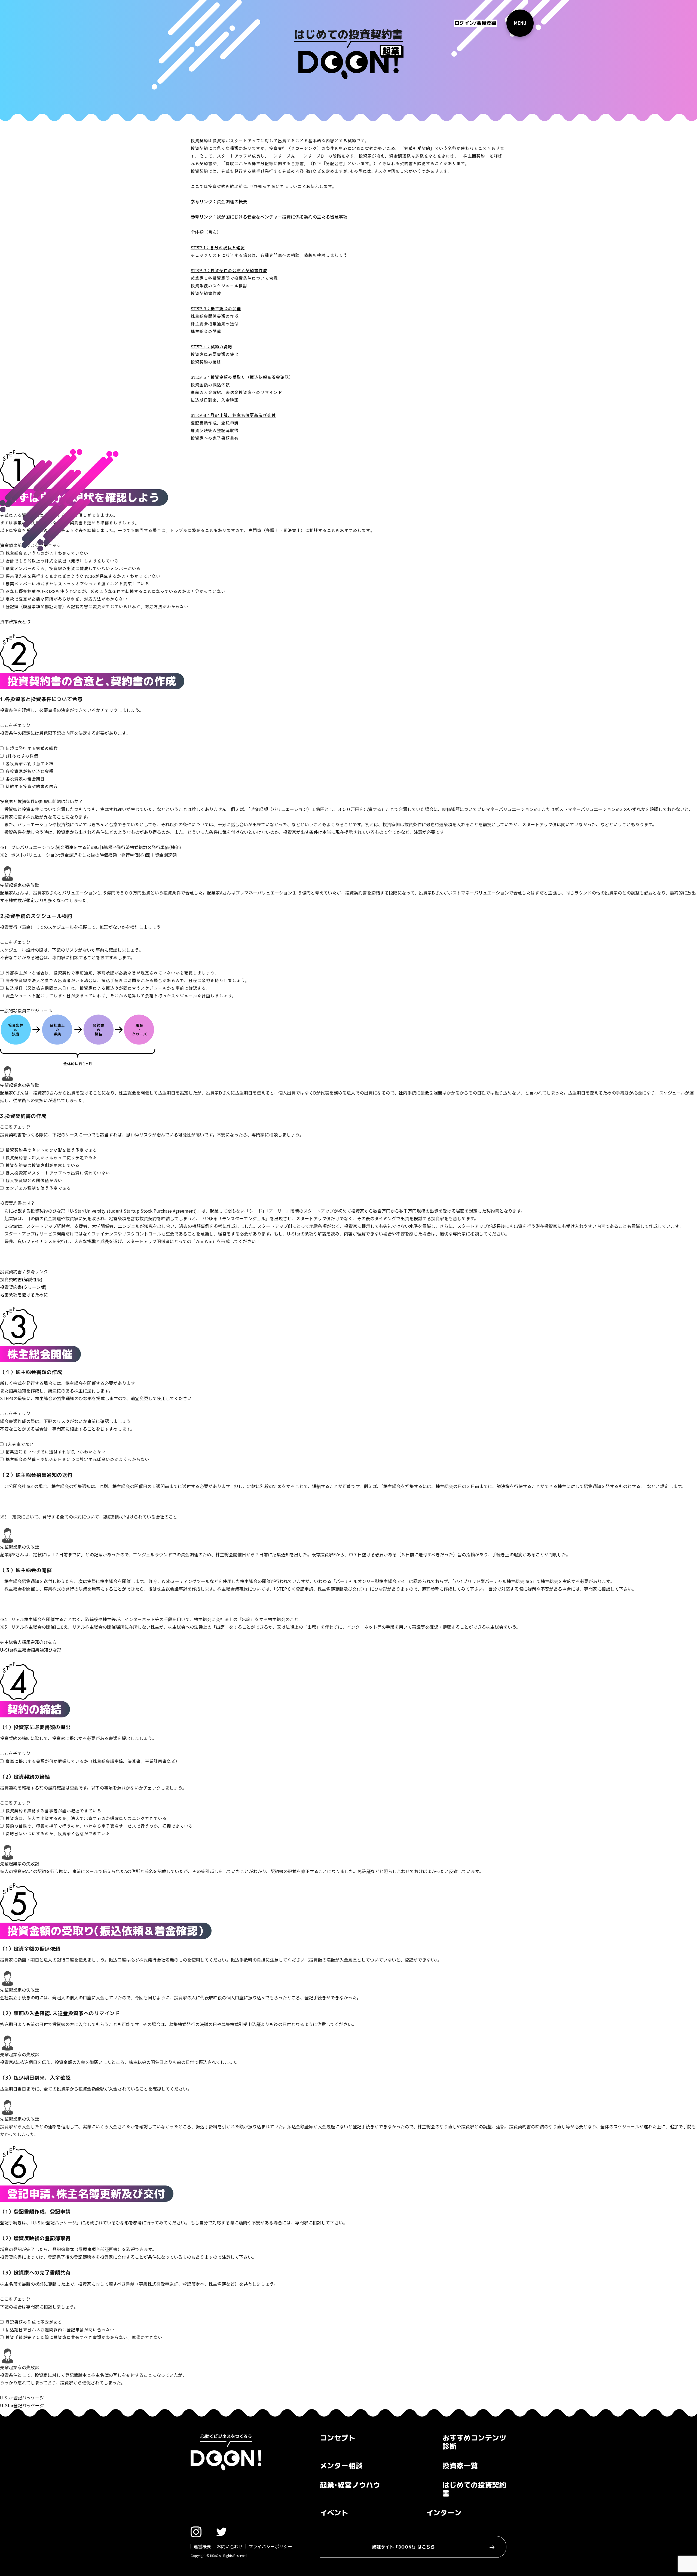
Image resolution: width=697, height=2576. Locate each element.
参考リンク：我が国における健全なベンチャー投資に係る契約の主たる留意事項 (269, 217)
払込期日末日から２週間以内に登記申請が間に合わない (60, 2329)
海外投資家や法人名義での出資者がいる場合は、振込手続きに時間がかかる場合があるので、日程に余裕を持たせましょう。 (127, 980)
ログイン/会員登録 (475, 23)
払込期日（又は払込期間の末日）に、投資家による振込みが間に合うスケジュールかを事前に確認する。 (108, 988)
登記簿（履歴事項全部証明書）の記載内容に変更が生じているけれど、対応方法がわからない (97, 606)
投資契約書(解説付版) (21, 1279)
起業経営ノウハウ (350, 2485)
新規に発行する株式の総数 (32, 748)
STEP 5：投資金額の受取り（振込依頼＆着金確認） (242, 377)
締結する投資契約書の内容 (32, 786)
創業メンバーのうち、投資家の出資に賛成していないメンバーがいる (73, 568)
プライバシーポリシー (270, 2546)
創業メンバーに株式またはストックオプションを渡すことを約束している (77, 583)
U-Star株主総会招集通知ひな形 (31, 1650)
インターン (444, 2513)
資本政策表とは (15, 622)
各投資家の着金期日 (25, 779)
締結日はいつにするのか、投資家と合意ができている (58, 1833)
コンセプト (338, 2438)
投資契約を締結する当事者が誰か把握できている (53, 1810)
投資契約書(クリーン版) (23, 1287)
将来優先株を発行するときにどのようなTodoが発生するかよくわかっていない (83, 576)
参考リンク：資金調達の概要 (219, 201)
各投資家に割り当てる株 (29, 763)
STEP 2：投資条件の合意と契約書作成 (229, 270)
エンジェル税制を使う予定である (38, 1188)
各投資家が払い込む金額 (29, 771)
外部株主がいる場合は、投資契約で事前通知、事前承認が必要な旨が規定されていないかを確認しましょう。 (112, 973)
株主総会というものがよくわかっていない (47, 553)
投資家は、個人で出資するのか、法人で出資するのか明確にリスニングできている (86, 1818)
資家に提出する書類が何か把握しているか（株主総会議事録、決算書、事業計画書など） (93, 1761)
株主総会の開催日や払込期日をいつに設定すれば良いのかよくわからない (77, 1459)
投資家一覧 (460, 2466)
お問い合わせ (230, 2546)
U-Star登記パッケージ (22, 2405)
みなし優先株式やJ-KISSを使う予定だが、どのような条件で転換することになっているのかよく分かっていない (115, 591)
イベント (334, 2513)
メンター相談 (341, 2466)
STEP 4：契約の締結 (211, 346)
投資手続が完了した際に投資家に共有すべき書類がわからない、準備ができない (84, 2337)
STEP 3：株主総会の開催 (216, 308)
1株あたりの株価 (22, 756)
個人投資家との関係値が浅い (34, 1180)
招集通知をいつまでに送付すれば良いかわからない (56, 1452)
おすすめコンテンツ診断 (474, 2442)
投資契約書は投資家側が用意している (42, 1165)
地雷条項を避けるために (24, 1295)
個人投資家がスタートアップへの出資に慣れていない (58, 1173)
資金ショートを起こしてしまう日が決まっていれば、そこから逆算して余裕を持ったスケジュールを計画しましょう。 (121, 995)
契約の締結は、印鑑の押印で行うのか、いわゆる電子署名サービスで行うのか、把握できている (99, 1826)
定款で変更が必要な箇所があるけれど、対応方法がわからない (66, 599)
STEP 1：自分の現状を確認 (218, 247)
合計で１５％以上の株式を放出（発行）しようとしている (62, 561)
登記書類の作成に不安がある (34, 2322)
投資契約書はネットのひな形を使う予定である (51, 1150)
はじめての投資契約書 (474, 2489)
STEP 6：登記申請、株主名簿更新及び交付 (233, 415)
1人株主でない (20, 1444)
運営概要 (202, 2546)
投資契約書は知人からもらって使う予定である (51, 1157)
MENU (520, 23)
